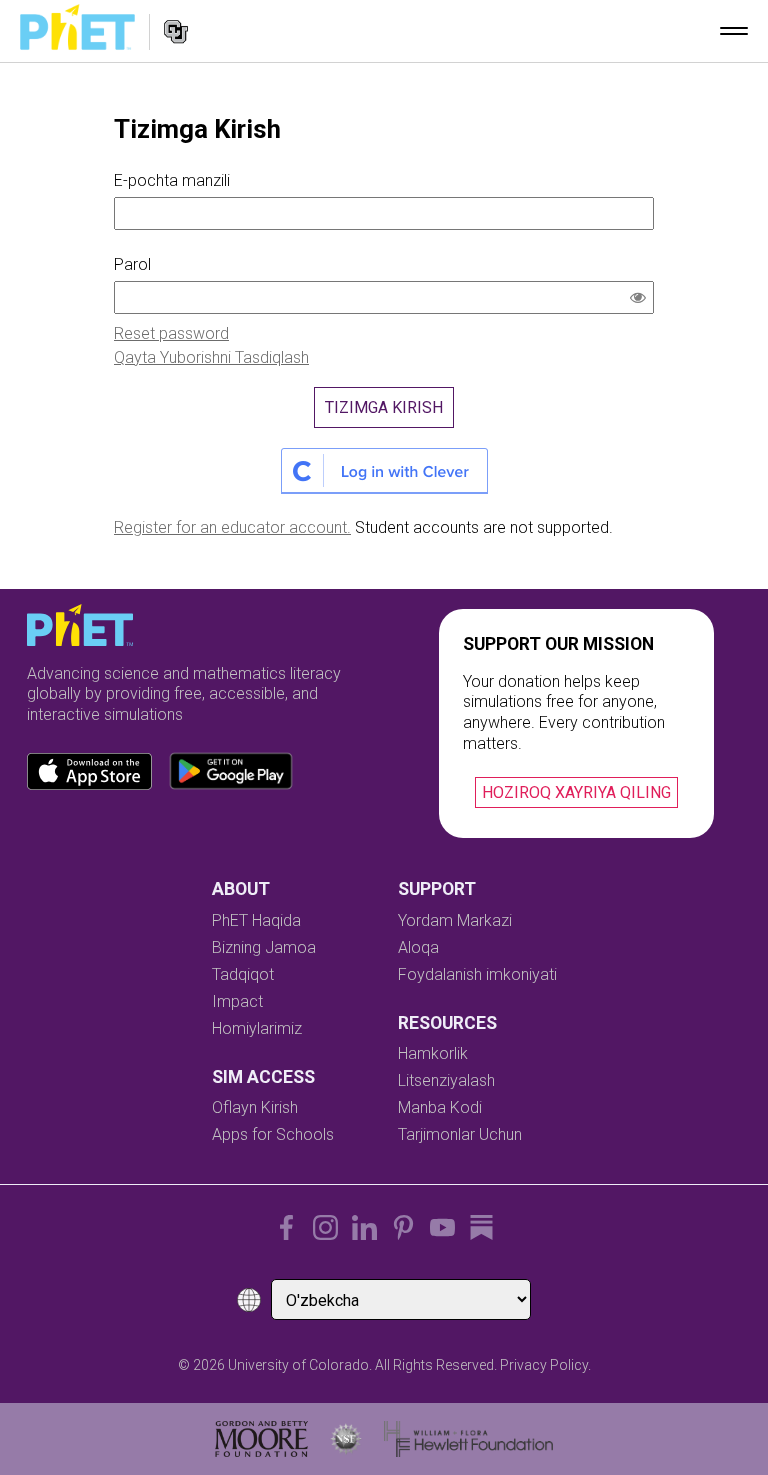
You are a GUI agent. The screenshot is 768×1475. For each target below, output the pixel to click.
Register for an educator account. (232, 527)
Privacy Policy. (545, 1365)
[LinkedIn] (364, 1227)
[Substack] (481, 1227)
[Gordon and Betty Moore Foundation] (261, 1439)
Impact (237, 1001)
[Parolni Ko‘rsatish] (642, 300)
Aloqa (418, 947)
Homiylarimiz (257, 1028)
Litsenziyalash (446, 1080)
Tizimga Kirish (384, 407)
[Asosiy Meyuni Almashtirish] (734, 31)
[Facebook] (286, 1227)
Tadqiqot (243, 974)
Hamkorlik (433, 1053)
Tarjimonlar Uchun (460, 1134)
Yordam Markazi (455, 920)
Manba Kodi (440, 1107)
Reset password (171, 333)
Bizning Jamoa (264, 947)
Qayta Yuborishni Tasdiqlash (211, 357)
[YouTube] (442, 1227)
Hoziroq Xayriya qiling (576, 792)
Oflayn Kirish (255, 1107)
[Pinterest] (403, 1227)
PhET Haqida (256, 920)
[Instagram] (325, 1227)
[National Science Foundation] (346, 1439)
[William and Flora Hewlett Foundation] (468, 1439)
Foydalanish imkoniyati (477, 974)
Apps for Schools (273, 1134)
